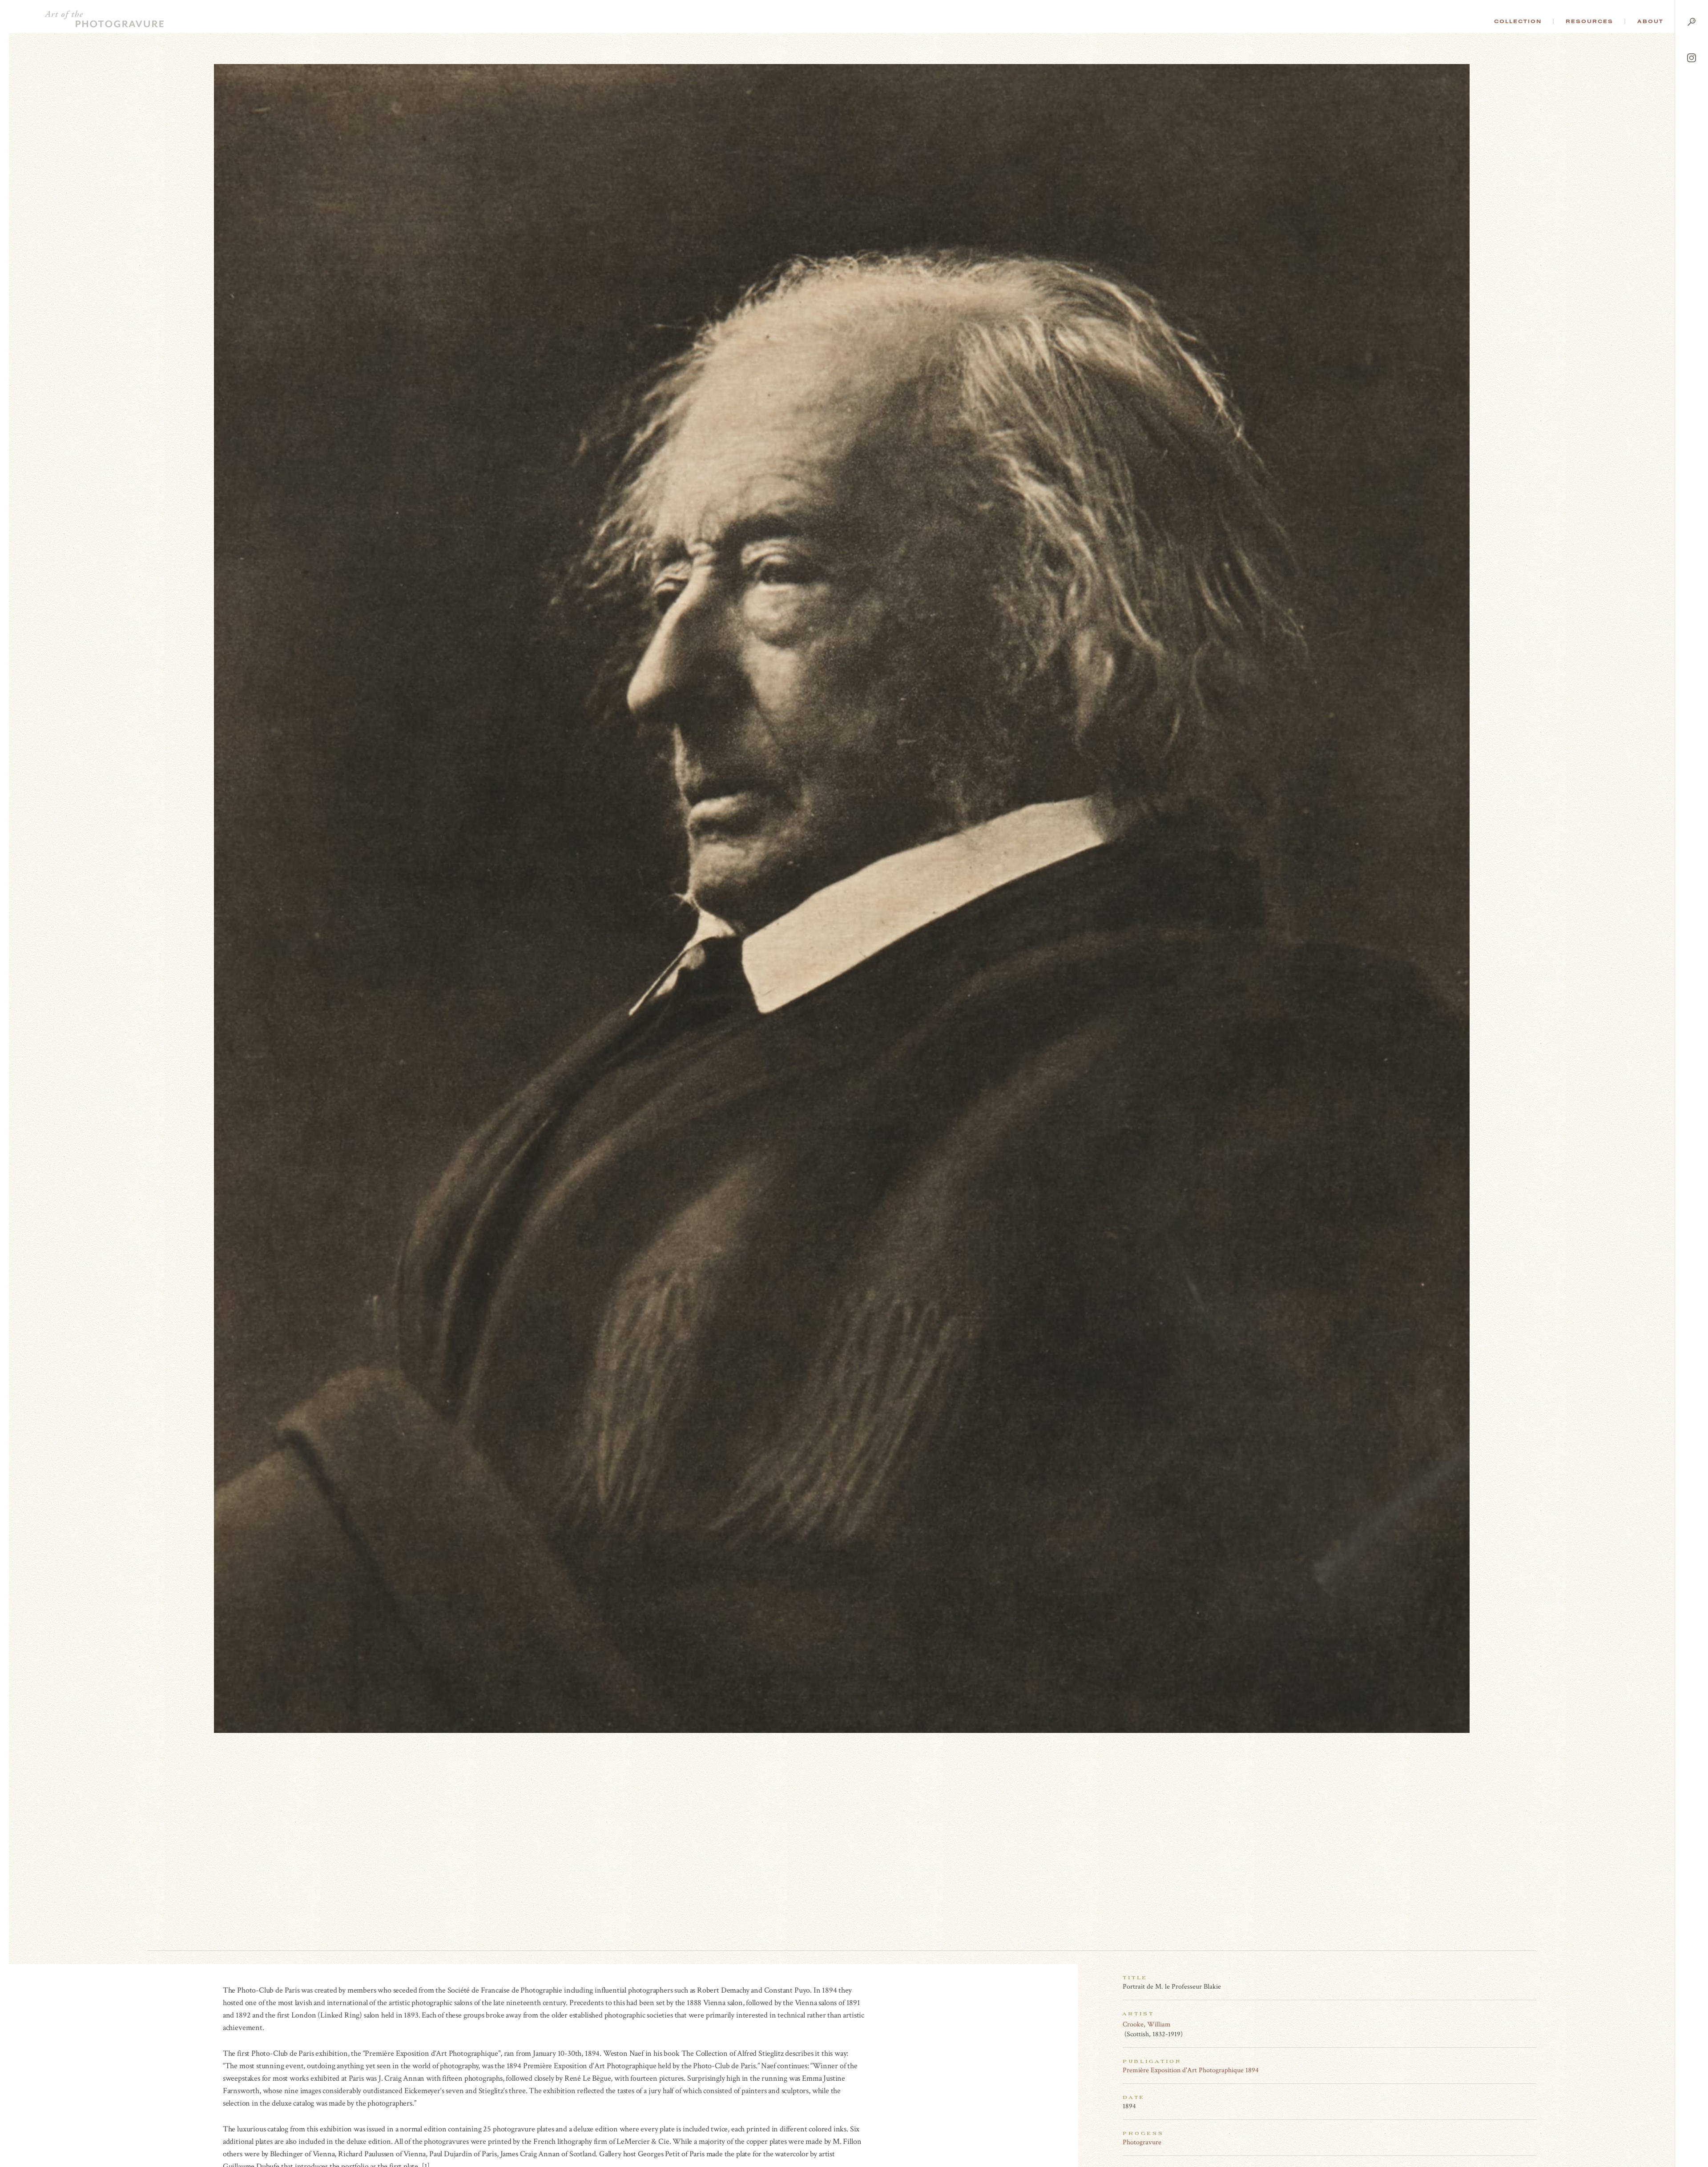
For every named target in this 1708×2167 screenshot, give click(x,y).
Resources (1589, 21)
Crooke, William (1147, 2024)
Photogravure (1142, 2142)
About (1650, 21)
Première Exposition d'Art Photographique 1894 (1191, 2070)
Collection (1518, 21)
